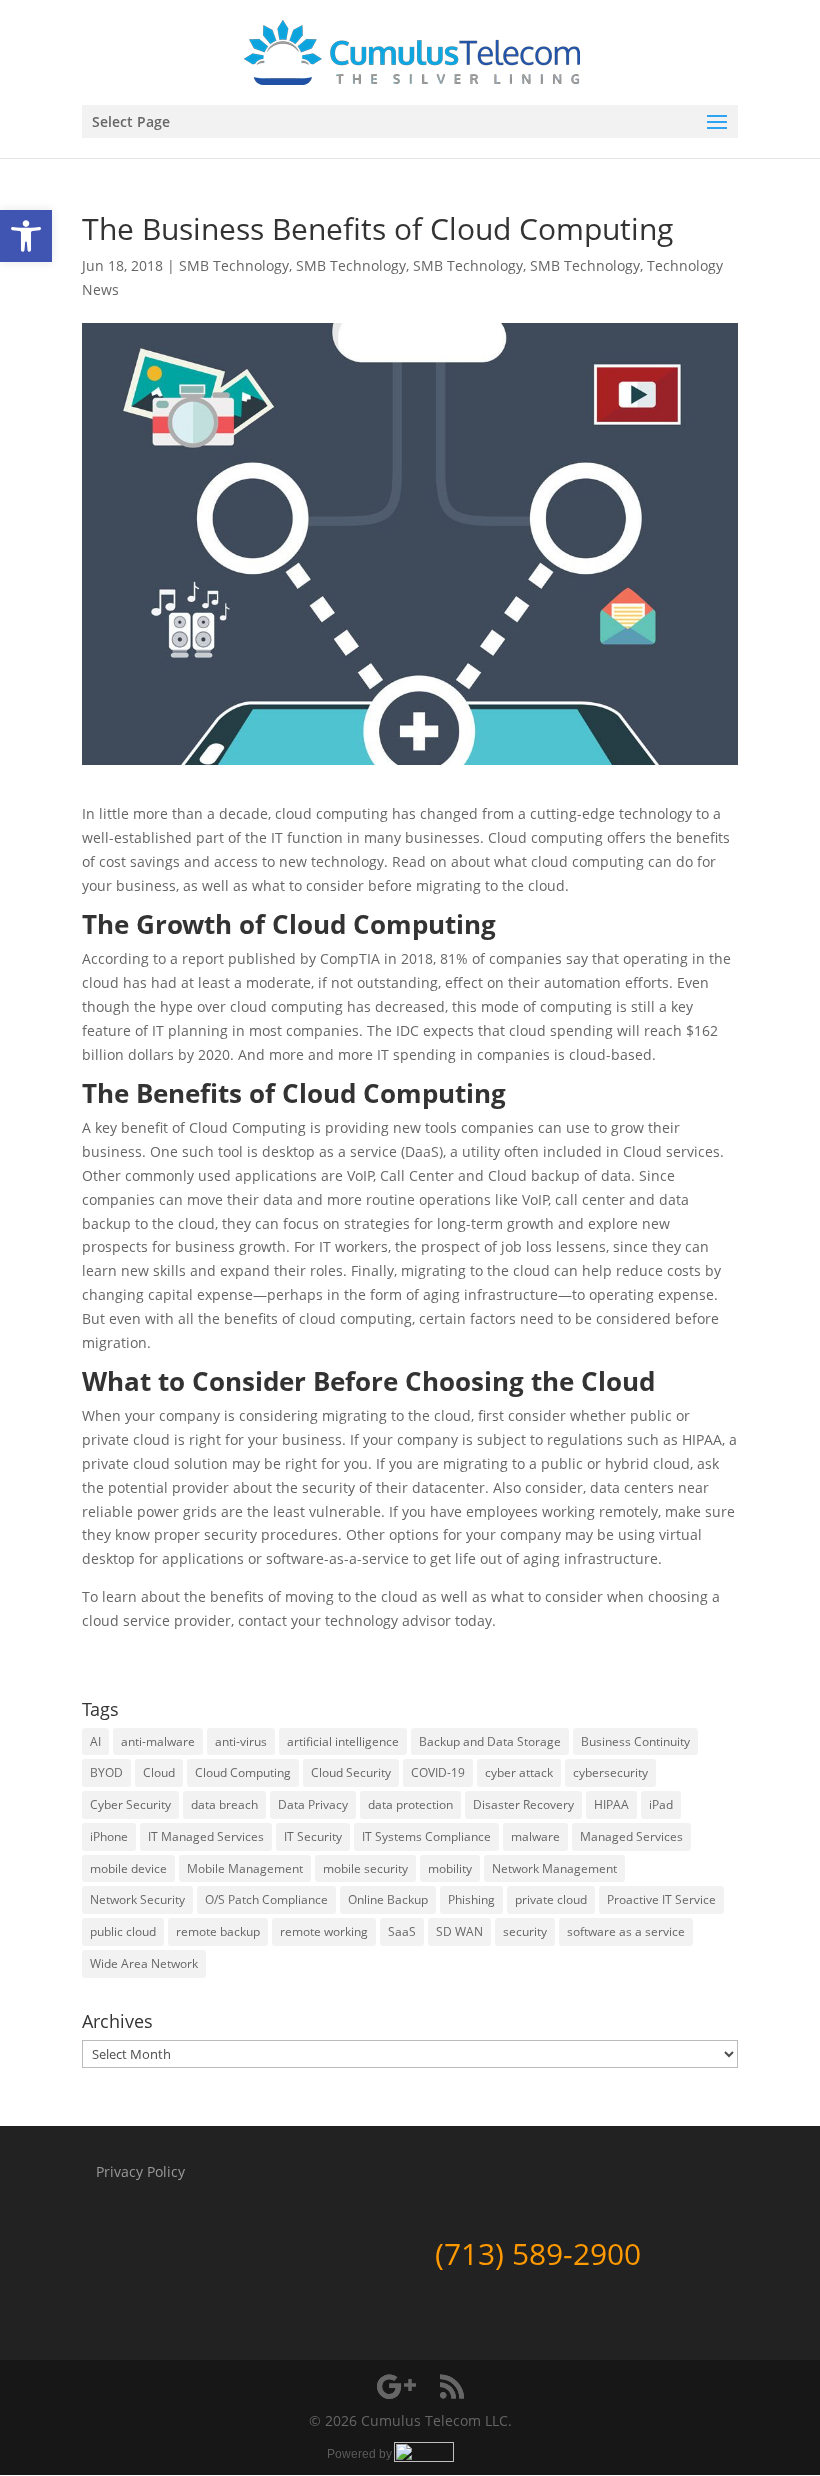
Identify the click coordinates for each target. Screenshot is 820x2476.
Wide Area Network (144, 1963)
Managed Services (631, 1836)
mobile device (128, 1868)
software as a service (626, 1931)
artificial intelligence (343, 1741)
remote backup (218, 1931)
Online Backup (388, 1899)
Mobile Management (245, 1868)
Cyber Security (130, 1804)
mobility (450, 1868)
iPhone (109, 1836)
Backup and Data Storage (490, 1741)
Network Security (137, 1899)
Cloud (159, 1772)
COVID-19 (438, 1772)
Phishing (471, 1899)
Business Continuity (635, 1741)
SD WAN (459, 1931)
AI (95, 1741)
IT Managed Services (206, 1836)
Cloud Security (351, 1772)
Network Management (554, 1868)
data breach (224, 1804)
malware (535, 1836)
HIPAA (611, 1804)
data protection (410, 1804)
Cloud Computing (243, 1772)
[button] (26, 236)
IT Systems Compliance (426, 1836)
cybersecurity (610, 1772)
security (525, 1931)
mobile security (365, 1868)
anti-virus (241, 1741)
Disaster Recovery (523, 1804)
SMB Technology (234, 265)
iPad (661, 1804)
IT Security (313, 1836)
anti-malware (158, 1741)
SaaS (402, 1931)
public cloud (123, 1931)
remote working (324, 1931)
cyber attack (519, 1772)
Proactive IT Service (661, 1899)
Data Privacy (313, 1804)
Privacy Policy (140, 2171)
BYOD (106, 1772)
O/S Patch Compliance (266, 1899)
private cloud (551, 1899)
